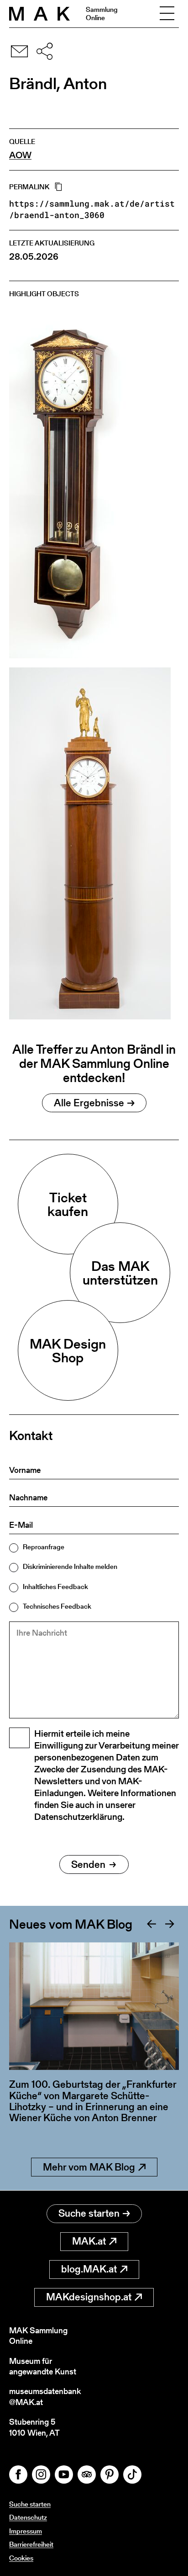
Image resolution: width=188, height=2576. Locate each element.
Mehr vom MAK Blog (89, 2167)
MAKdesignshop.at (89, 2297)
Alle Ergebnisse (89, 1103)
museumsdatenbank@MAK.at (45, 2397)
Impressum (26, 2531)
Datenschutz (28, 2517)
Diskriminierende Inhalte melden (70, 1566)
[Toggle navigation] (167, 14)
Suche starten (89, 2213)
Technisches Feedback (57, 1606)
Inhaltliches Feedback (55, 1587)
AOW (20, 155)
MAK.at (89, 2241)
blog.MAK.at (89, 2269)
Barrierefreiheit (31, 2544)
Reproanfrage (44, 1547)
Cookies (21, 2558)
